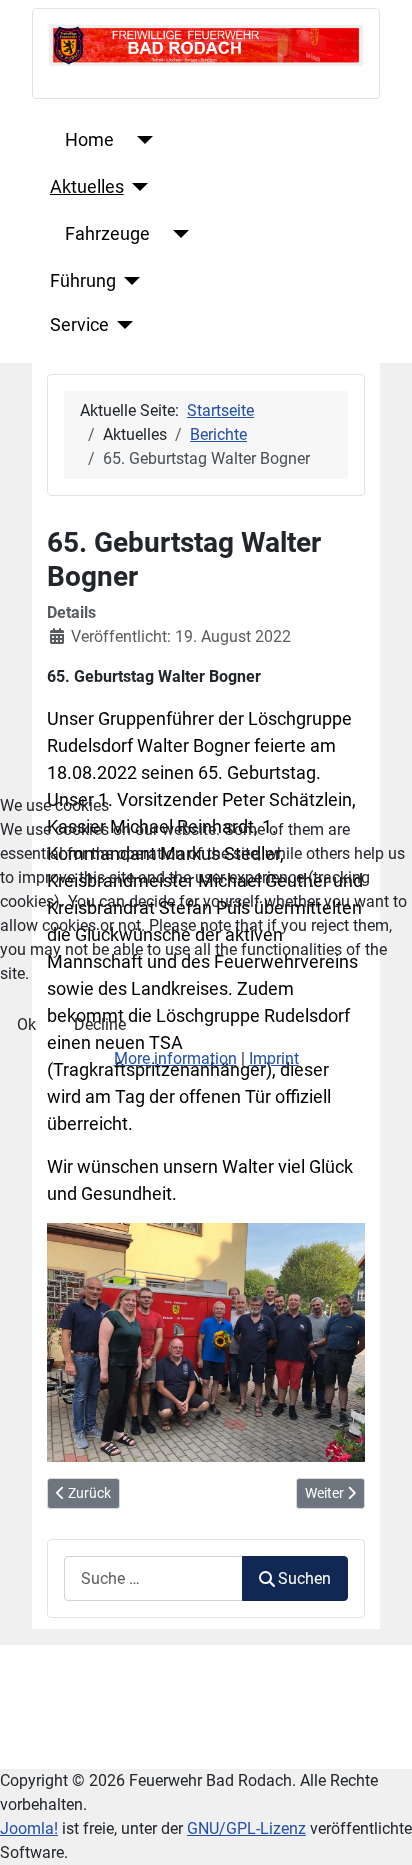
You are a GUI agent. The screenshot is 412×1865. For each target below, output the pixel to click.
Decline (100, 1024)
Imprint (274, 1058)
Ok (26, 1024)
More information (175, 1058)
